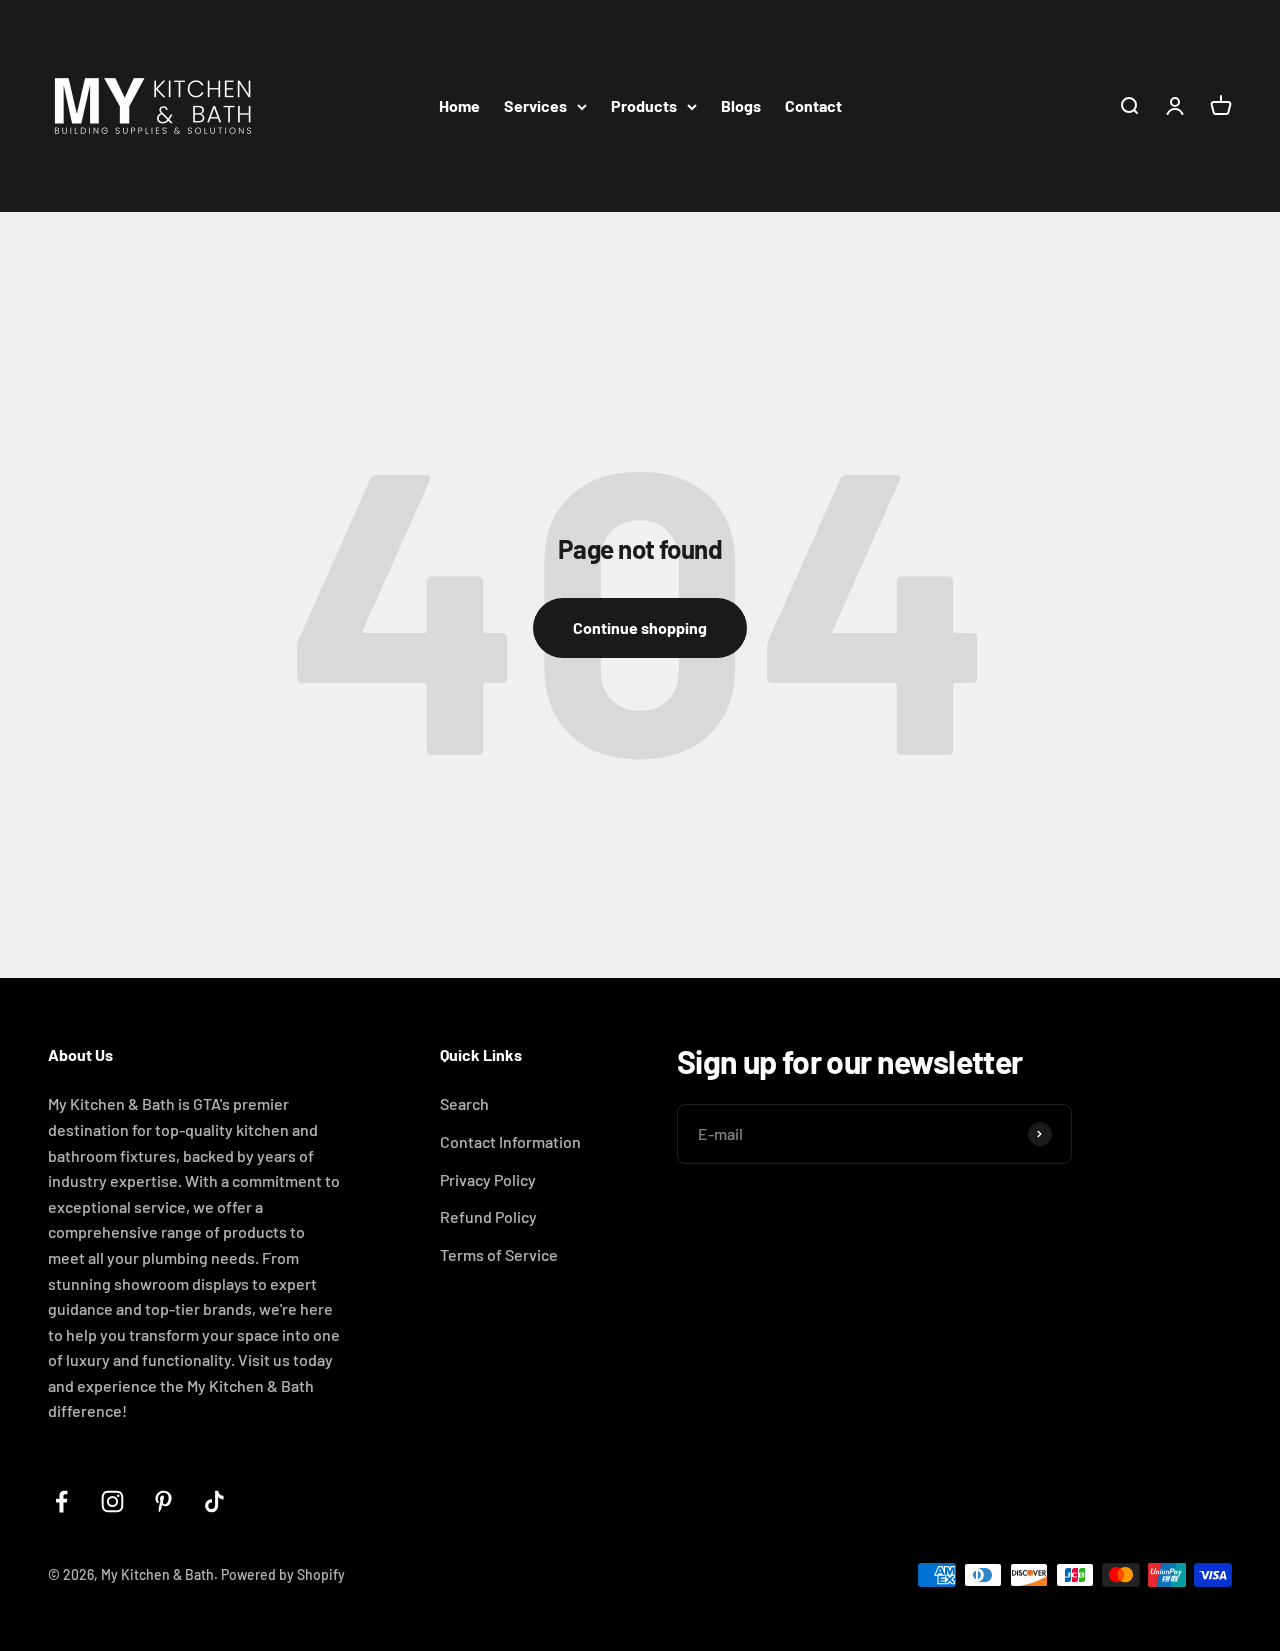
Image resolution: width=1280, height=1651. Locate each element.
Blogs (741, 105)
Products (644, 105)
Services (535, 105)
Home (459, 105)
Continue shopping (640, 627)
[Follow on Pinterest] (163, 1501)
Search (464, 1103)
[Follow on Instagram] (112, 1501)
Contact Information (510, 1141)
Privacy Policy (488, 1179)
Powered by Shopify (283, 1574)
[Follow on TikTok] (214, 1501)
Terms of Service (499, 1254)
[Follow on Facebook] (61, 1501)
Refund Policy (488, 1216)
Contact (813, 105)
